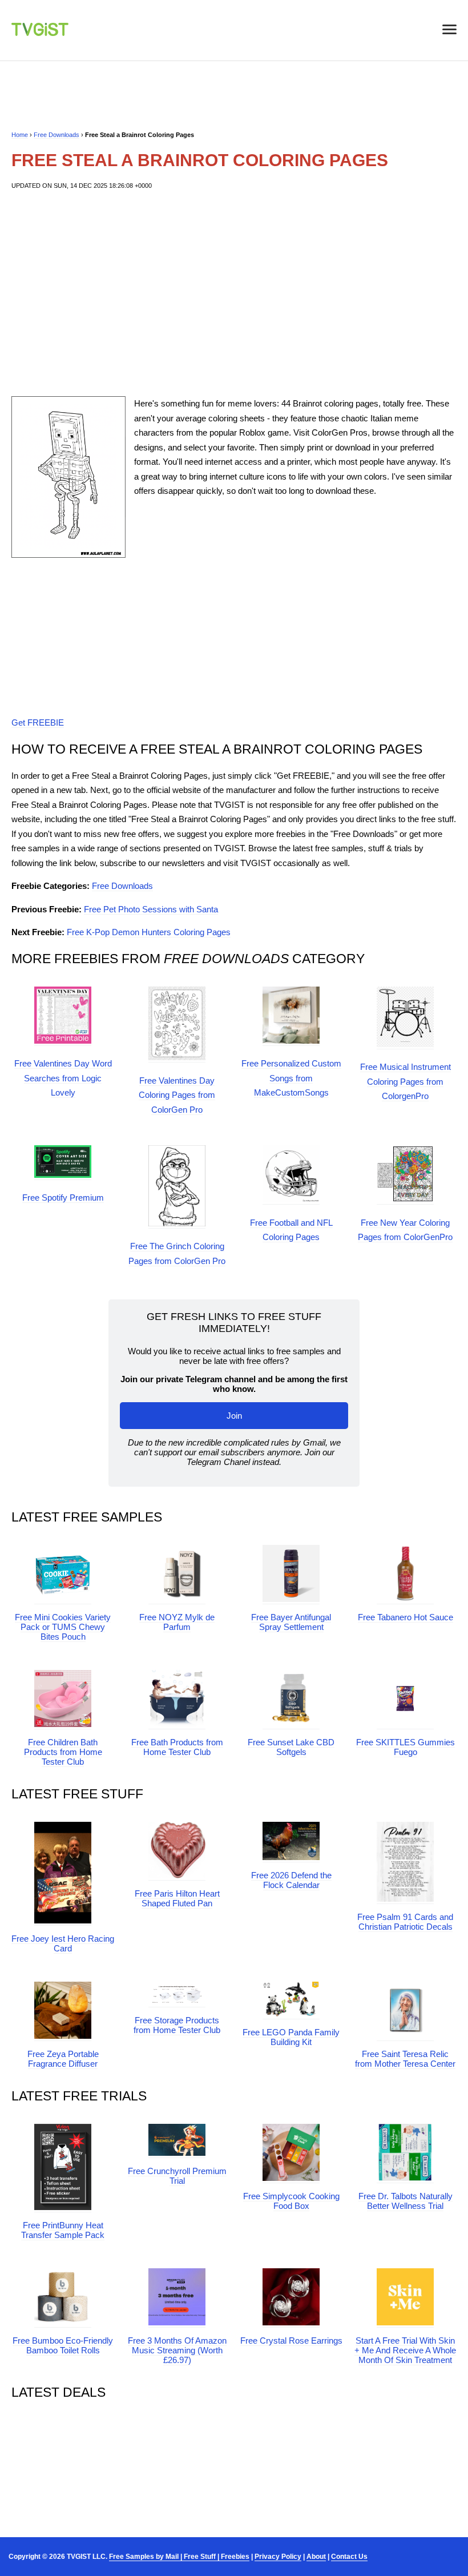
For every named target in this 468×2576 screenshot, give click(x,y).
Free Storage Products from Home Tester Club (177, 2025)
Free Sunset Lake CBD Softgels (291, 1747)
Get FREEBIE (38, 723)
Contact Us (349, 2557)
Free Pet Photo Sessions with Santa (151, 909)
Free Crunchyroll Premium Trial (177, 2176)
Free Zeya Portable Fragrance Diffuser (63, 2059)
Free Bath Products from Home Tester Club (177, 1747)
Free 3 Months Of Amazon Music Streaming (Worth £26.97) (177, 2350)
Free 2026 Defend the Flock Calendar (291, 1880)
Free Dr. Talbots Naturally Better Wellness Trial (406, 2201)
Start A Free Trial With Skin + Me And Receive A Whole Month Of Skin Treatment (405, 2350)
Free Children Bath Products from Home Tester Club (63, 1752)
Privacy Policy (278, 2557)
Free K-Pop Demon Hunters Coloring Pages (149, 932)
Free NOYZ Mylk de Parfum (177, 1622)
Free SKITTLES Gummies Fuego (406, 1747)
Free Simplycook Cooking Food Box (291, 2201)
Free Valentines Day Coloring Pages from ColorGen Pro (177, 1095)
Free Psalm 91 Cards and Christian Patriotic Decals (405, 1922)
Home (20, 135)
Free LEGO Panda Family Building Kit (291, 2037)
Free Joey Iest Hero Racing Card (63, 1943)
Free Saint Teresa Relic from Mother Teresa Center (405, 2059)
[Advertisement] (234, 293)
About (316, 2557)
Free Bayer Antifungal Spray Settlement (291, 1622)
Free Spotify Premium (63, 1198)
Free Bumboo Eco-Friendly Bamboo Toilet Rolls (63, 2345)
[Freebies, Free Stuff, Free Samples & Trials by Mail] (40, 33)
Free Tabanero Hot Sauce (406, 1617)
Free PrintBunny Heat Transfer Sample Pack (63, 2230)
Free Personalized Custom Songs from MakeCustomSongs (291, 1078)
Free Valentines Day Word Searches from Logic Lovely (63, 1078)
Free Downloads (57, 135)
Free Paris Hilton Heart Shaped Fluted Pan (177, 1898)
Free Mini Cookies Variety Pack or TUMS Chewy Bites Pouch (63, 1627)
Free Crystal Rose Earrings (291, 2340)
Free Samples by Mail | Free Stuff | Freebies (179, 2557)
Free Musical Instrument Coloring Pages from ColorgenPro (406, 1081)
